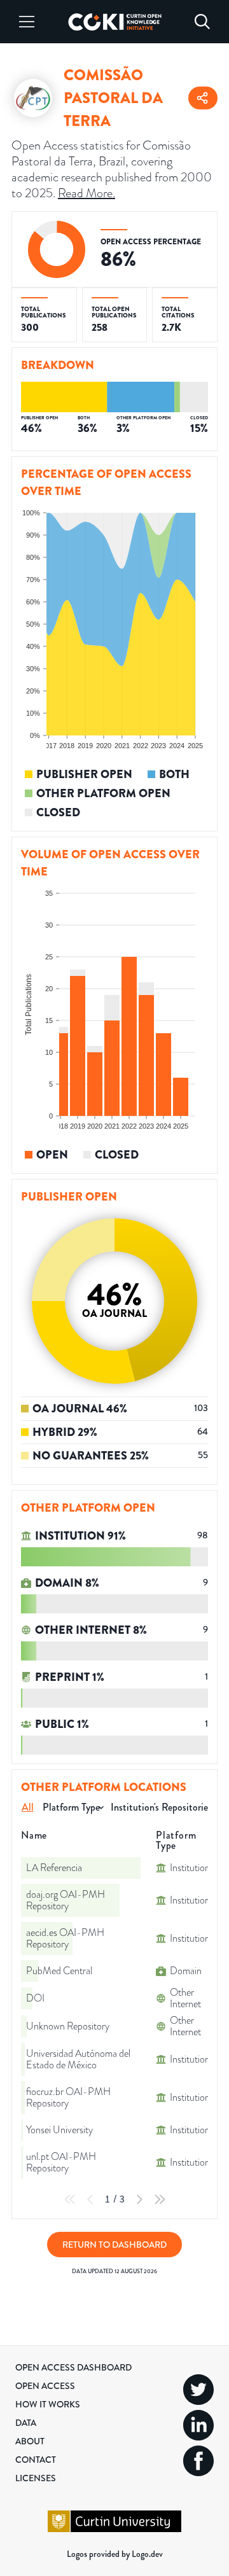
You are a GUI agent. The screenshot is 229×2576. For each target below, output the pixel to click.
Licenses (36, 2478)
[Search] (202, 22)
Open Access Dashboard (73, 2367)
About (30, 2441)
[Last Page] (160, 2199)
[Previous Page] (90, 2199)
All (28, 1807)
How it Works (48, 2404)
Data (26, 2423)
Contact (36, 2460)
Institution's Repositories (161, 1807)
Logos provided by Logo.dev (115, 2554)
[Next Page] (139, 2199)
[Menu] (27, 22)
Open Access (45, 2386)
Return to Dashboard (114, 2245)
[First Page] (70, 2199)
